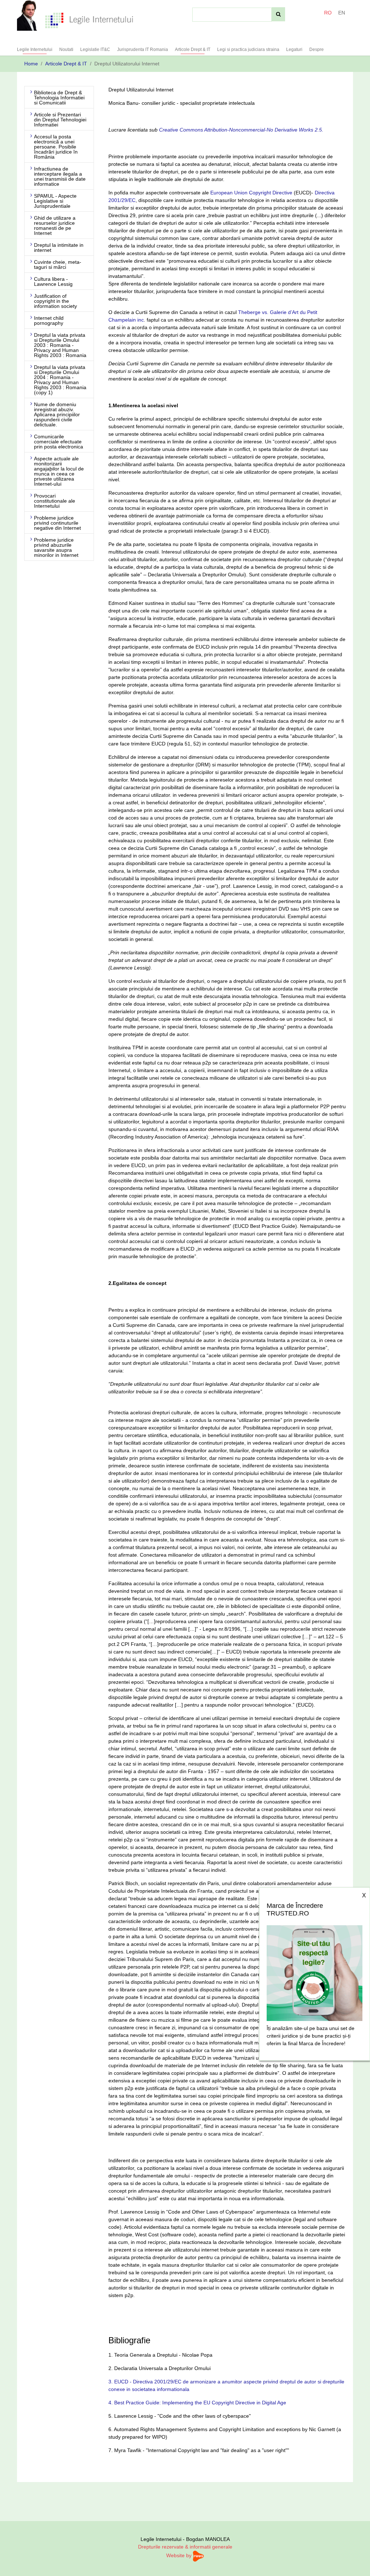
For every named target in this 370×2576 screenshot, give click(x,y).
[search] (278, 14)
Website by (180, 2555)
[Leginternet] (89, 20)
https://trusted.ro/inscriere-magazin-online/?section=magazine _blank (315, 1971)
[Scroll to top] (355, 2561)
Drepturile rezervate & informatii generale (185, 2547)
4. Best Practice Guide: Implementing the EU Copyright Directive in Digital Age (197, 2403)
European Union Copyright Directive (251, 193)
